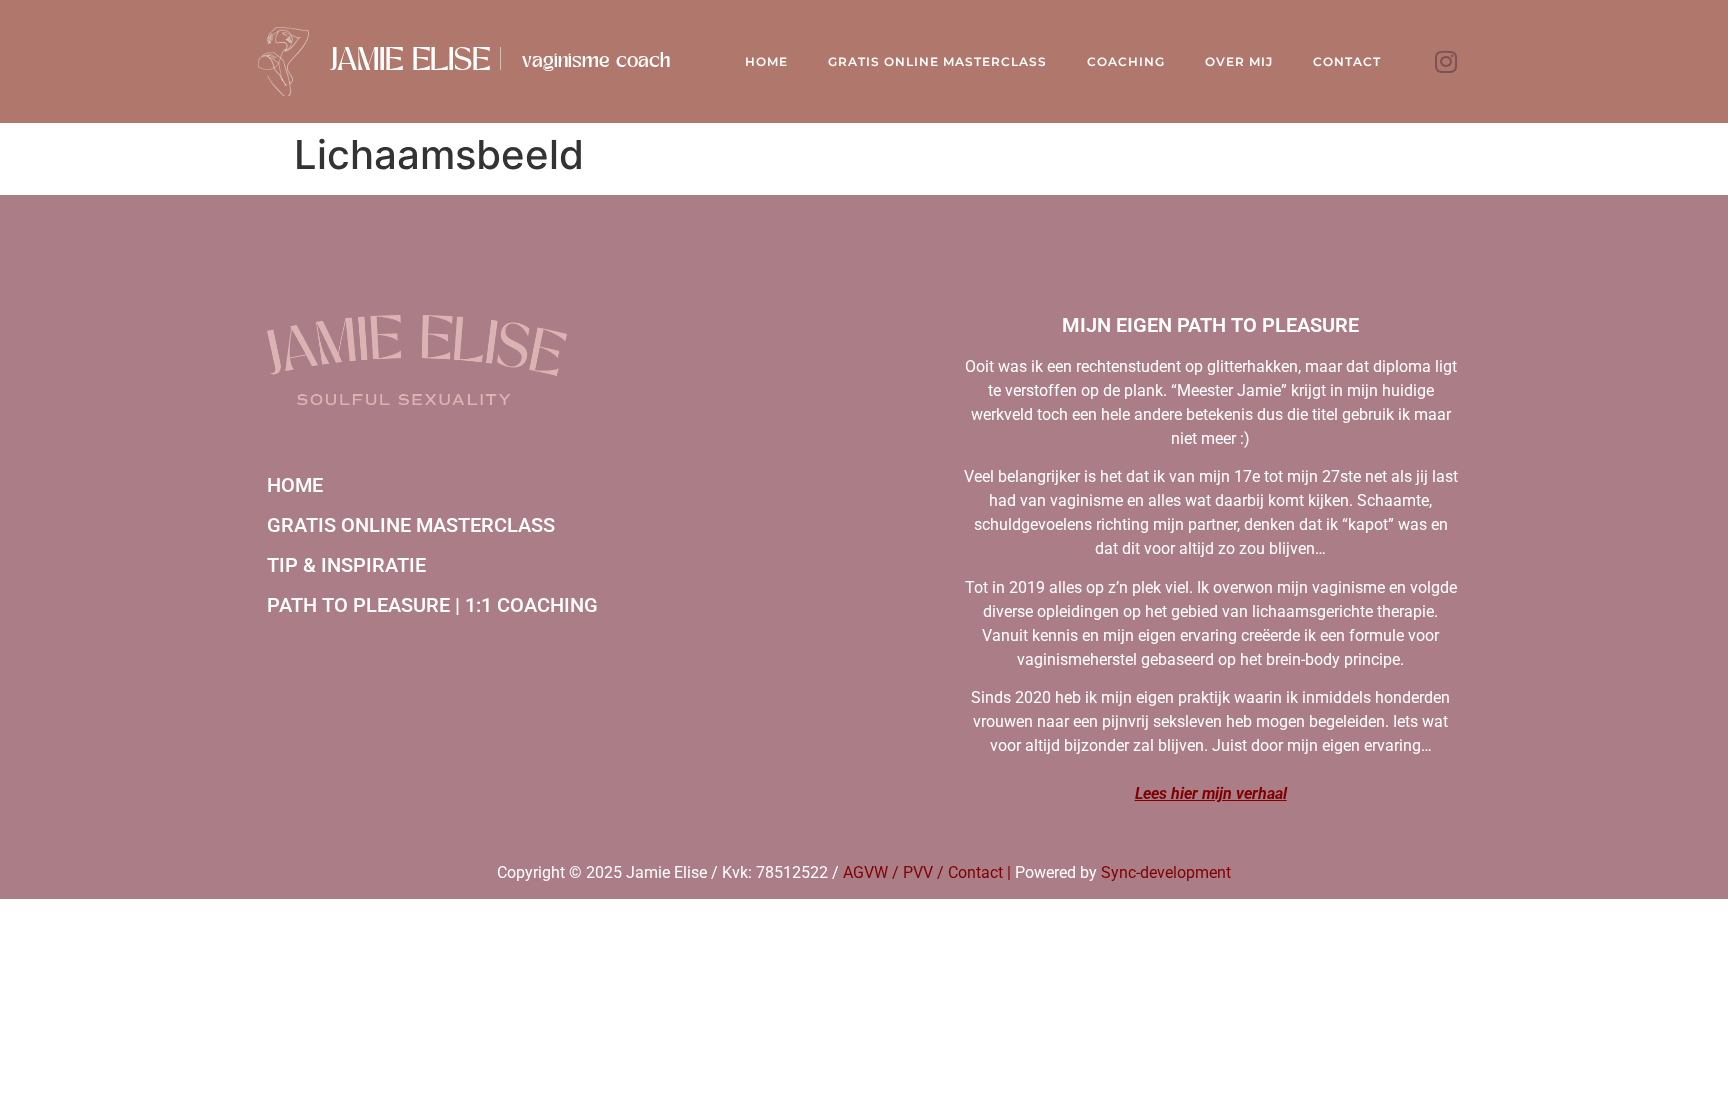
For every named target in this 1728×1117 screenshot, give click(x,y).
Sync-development (1166, 872)
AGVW (865, 872)
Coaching (1126, 61)
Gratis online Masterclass (937, 61)
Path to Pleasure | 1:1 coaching (432, 605)
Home (766, 61)
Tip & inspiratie (346, 565)
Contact (1347, 61)
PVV (918, 872)
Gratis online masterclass (411, 525)
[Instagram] (1446, 62)
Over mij (1239, 61)
